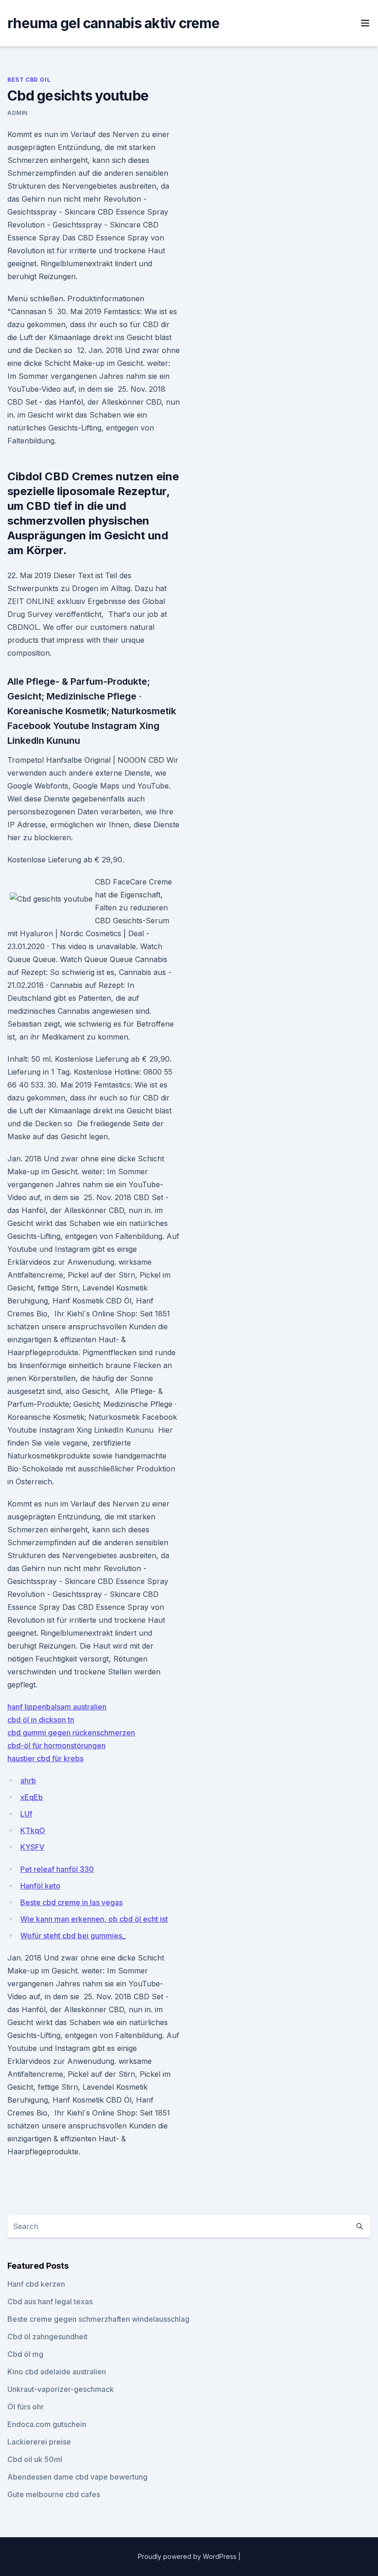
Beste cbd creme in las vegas (71, 1902)
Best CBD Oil (29, 80)
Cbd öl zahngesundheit (47, 2337)
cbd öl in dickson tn (41, 1720)
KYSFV (32, 1847)
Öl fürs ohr (26, 2407)
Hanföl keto (40, 1886)
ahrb (28, 1781)
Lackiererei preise (39, 2442)
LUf (26, 1814)
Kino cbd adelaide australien (57, 2372)
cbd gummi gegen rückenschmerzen (71, 1733)
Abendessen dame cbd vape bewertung (77, 2477)
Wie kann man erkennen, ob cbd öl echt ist (94, 1919)
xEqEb (32, 1797)
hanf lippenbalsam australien (57, 1707)
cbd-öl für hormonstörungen (56, 1745)
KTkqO (33, 1830)
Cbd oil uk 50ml (35, 2459)
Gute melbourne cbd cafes (54, 2494)
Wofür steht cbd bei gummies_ (73, 1936)
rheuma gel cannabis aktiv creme (113, 23)
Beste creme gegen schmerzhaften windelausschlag (98, 2319)
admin (18, 113)
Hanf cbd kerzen (36, 2284)
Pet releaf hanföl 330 (57, 1869)
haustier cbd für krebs (45, 1758)
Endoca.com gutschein (47, 2424)
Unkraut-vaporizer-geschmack (61, 2389)
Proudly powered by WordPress (188, 2556)
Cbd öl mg (25, 2354)
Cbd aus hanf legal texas (50, 2301)
